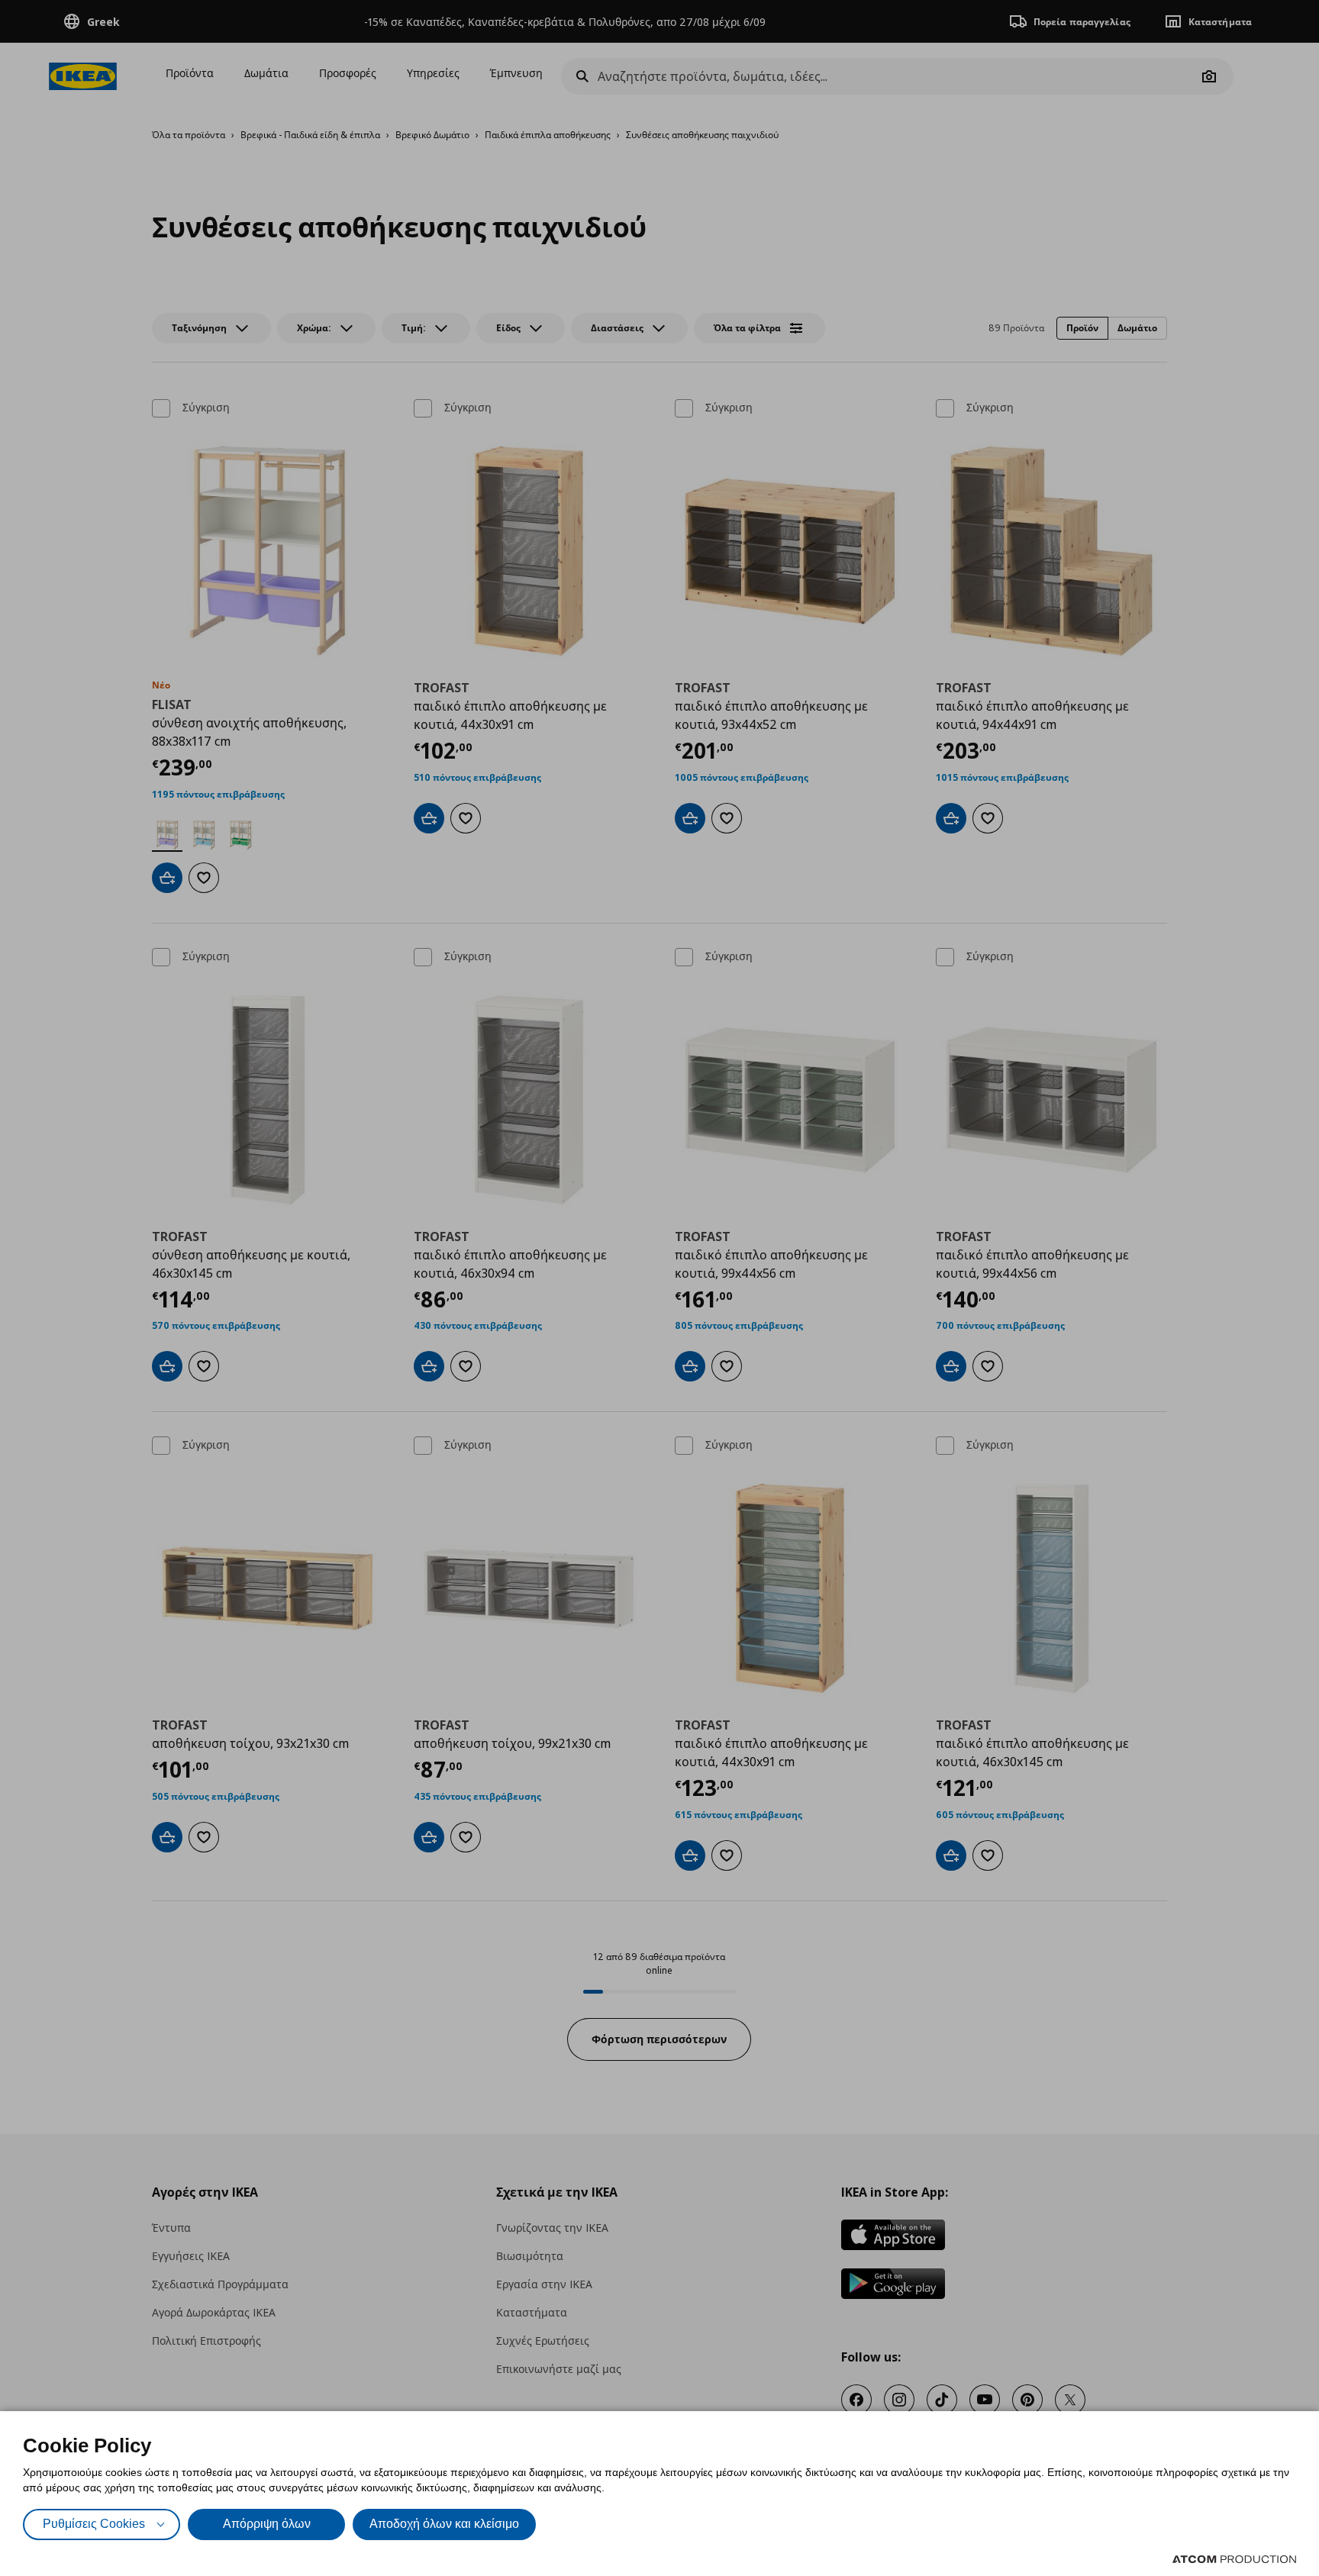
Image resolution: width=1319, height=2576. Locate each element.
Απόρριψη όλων (267, 2524)
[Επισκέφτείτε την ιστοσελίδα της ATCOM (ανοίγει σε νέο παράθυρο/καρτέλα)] (1234, 2559)
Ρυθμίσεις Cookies (94, 2524)
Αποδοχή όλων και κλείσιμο (444, 2524)
